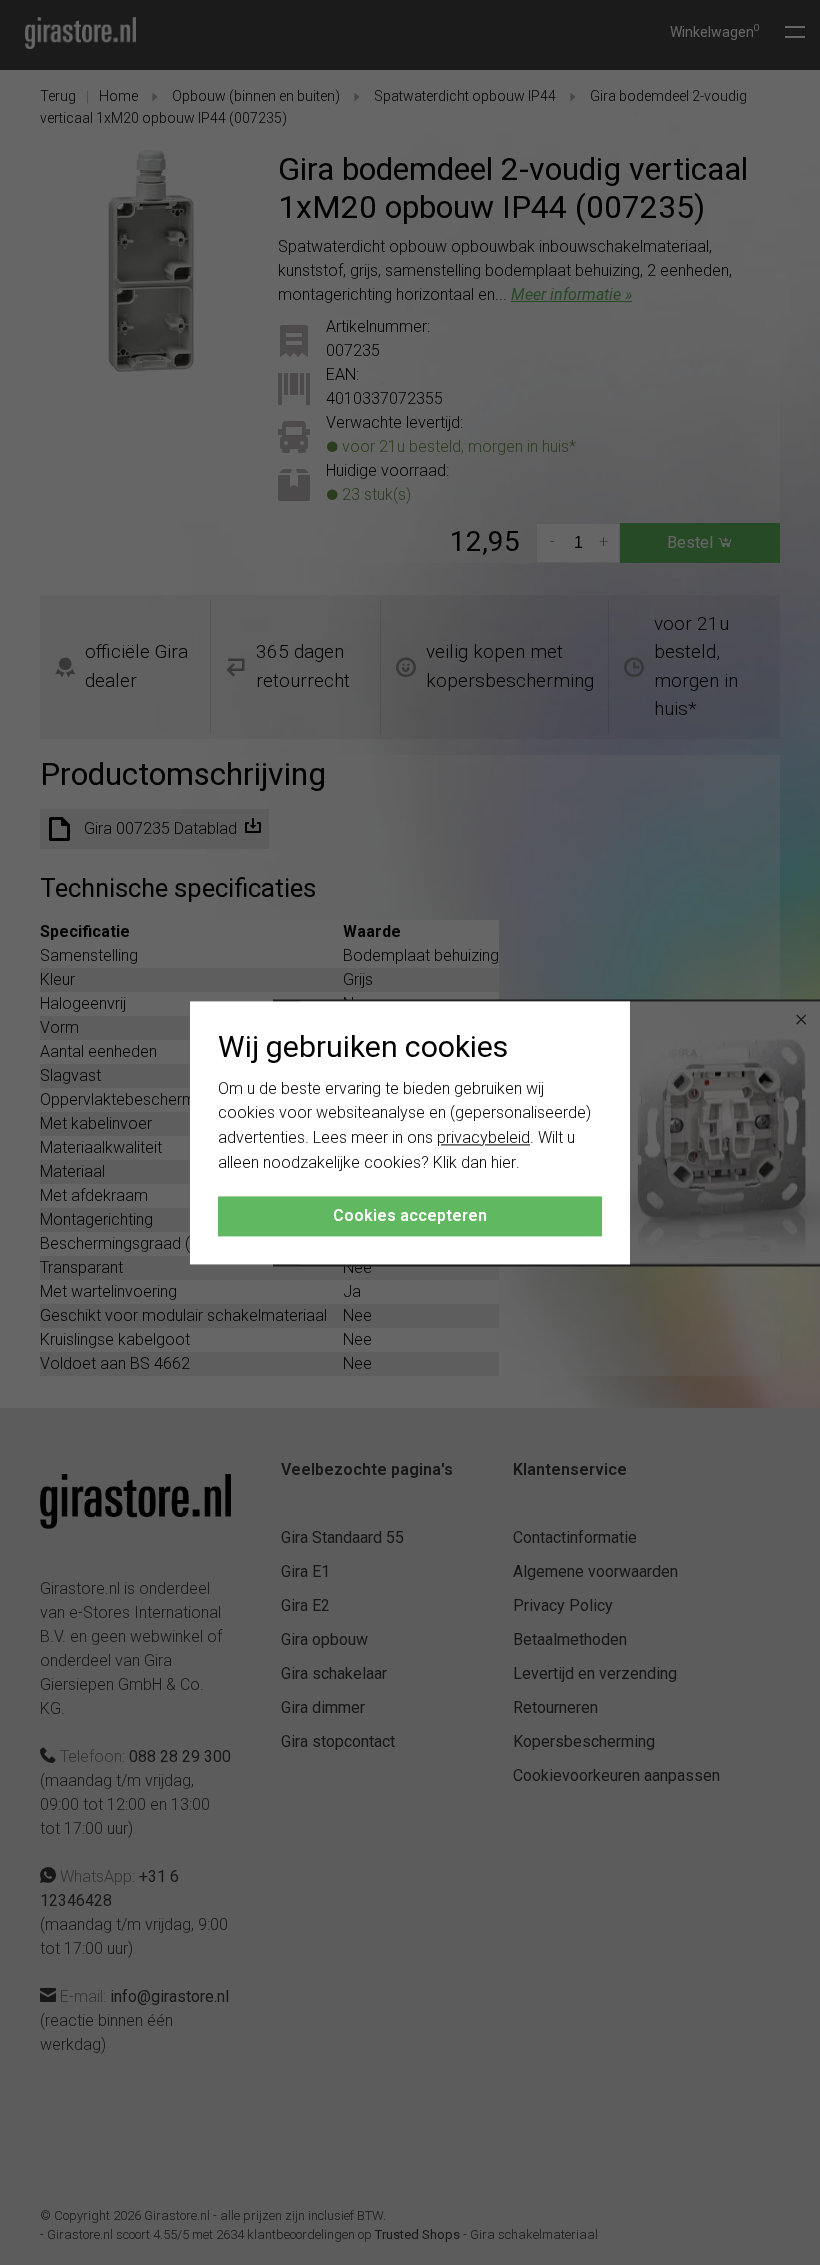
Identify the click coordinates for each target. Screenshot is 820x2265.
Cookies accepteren (410, 1215)
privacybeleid (483, 1138)
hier (503, 1162)
